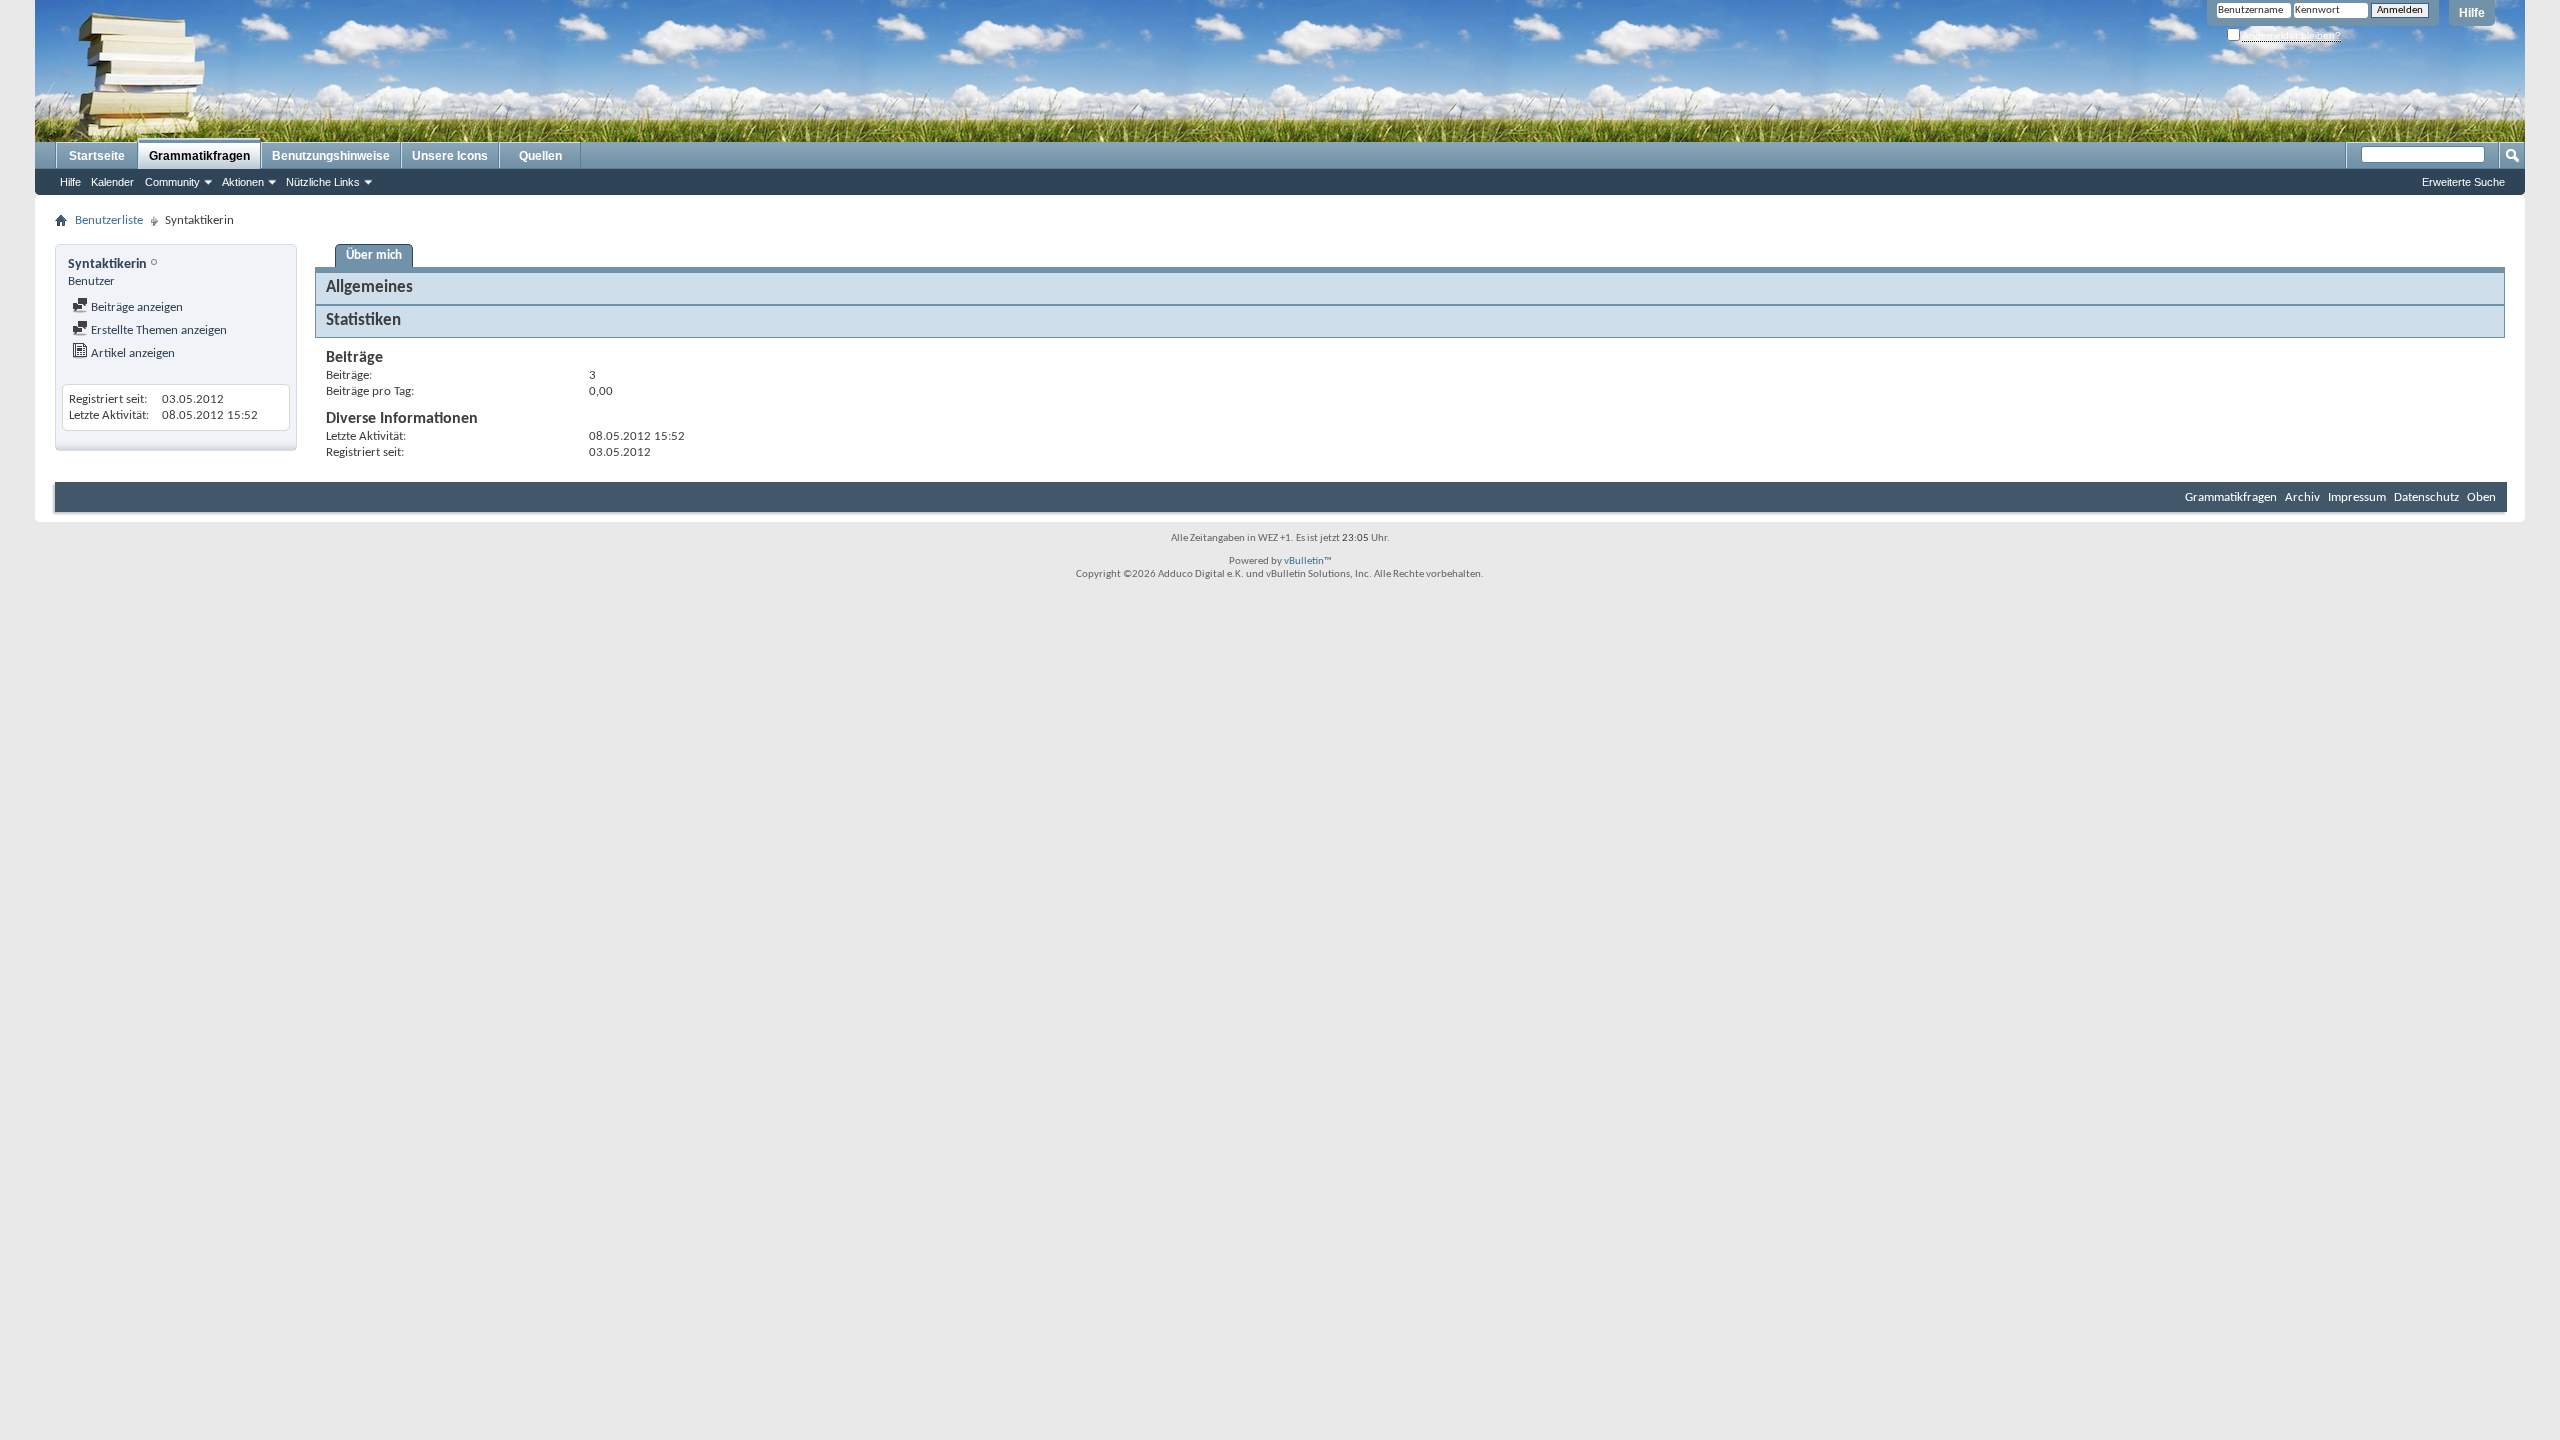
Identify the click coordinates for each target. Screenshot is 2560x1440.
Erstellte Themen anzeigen (157, 330)
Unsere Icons (450, 156)
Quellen (540, 156)
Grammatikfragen (199, 156)
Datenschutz (2426, 497)
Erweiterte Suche (2463, 182)
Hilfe (2472, 13)
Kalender (112, 182)
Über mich (374, 255)
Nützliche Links (323, 182)
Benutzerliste (109, 220)
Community (172, 182)
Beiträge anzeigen (135, 307)
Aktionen (243, 182)
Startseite (97, 156)
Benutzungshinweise (331, 156)
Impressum (2357, 497)
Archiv (2302, 497)
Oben (2481, 497)
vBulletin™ (1308, 561)
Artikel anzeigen (131, 353)
